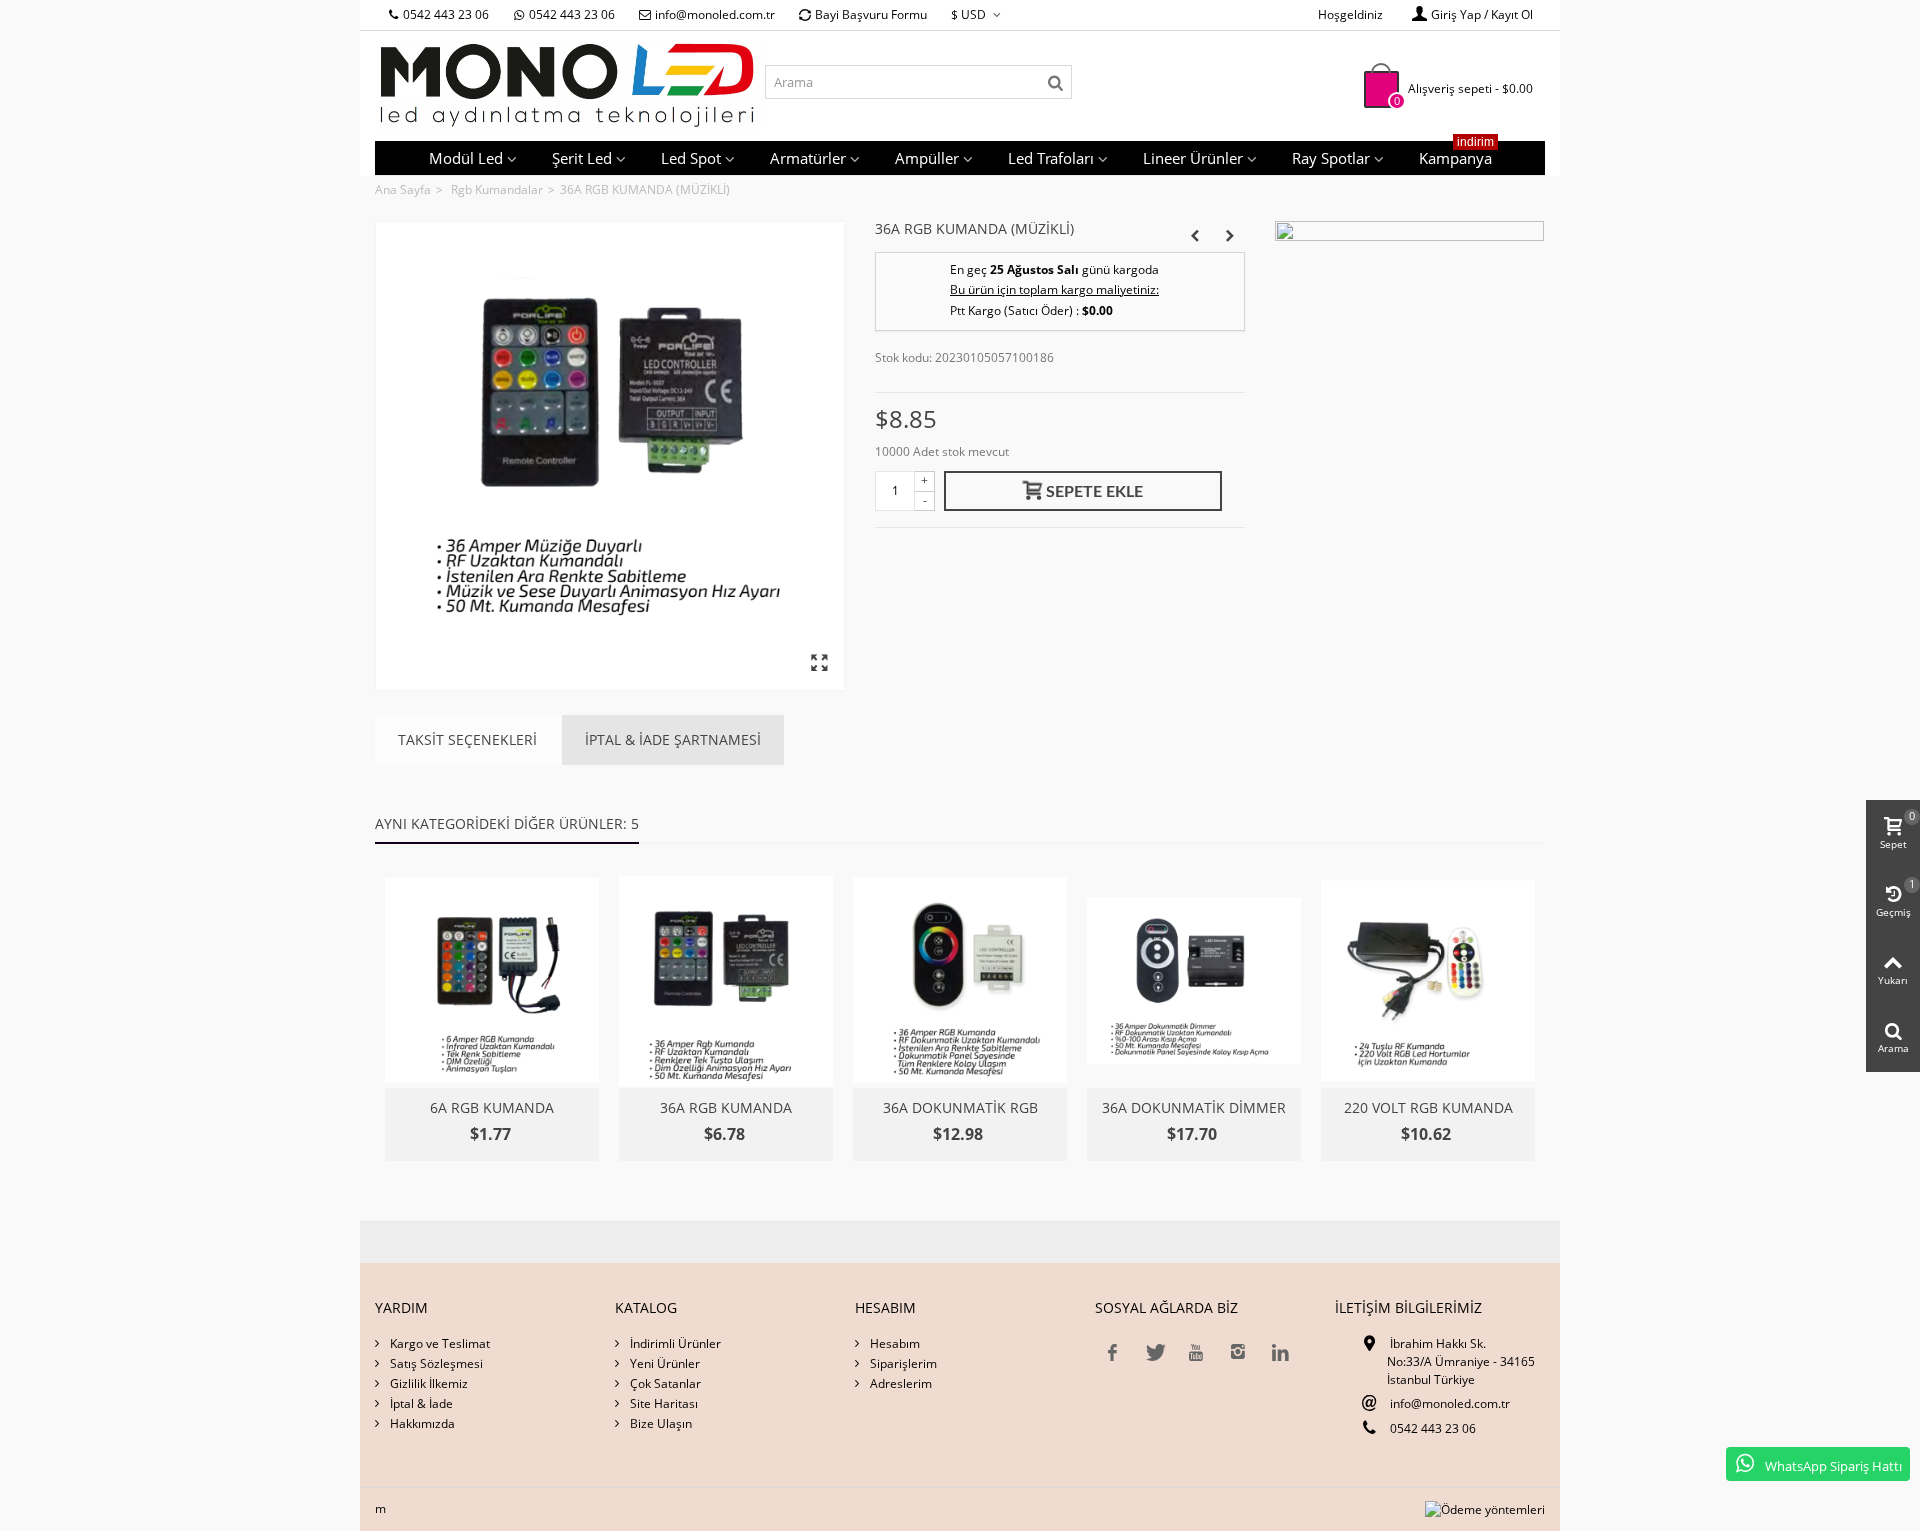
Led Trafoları (1051, 158)
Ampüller (927, 158)
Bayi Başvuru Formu (871, 14)
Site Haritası (662, 1403)
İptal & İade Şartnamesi (673, 739)
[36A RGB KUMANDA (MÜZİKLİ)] (610, 456)
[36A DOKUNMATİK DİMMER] (1194, 981)
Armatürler (808, 158)
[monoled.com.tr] (569, 84)
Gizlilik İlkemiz (427, 1383)
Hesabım (893, 1343)
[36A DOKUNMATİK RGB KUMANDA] (960, 981)
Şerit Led (582, 158)
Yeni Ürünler (663, 1363)
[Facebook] (1112, 1352)
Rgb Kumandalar (497, 189)
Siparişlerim (902, 1363)
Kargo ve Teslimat (438, 1343)
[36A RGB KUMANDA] (726, 981)
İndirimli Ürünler (674, 1343)
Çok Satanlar (664, 1383)
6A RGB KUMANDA (492, 1107)
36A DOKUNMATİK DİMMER (1194, 1107)
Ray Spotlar (1331, 158)
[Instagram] (1238, 1352)
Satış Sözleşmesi (435, 1363)
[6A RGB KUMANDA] (492, 981)
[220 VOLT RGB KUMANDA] (1428, 981)
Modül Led (466, 158)
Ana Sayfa (403, 189)
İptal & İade (420, 1403)
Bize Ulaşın (659, 1423)
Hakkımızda (421, 1423)
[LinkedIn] (1280, 1352)
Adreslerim (899, 1383)
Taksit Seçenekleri (467, 739)
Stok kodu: (903, 357)
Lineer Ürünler (1193, 158)
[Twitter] (1154, 1352)
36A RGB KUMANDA (726, 1107)
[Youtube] (1196, 1352)
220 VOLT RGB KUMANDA (1428, 1107)
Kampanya (1456, 154)
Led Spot (691, 158)
